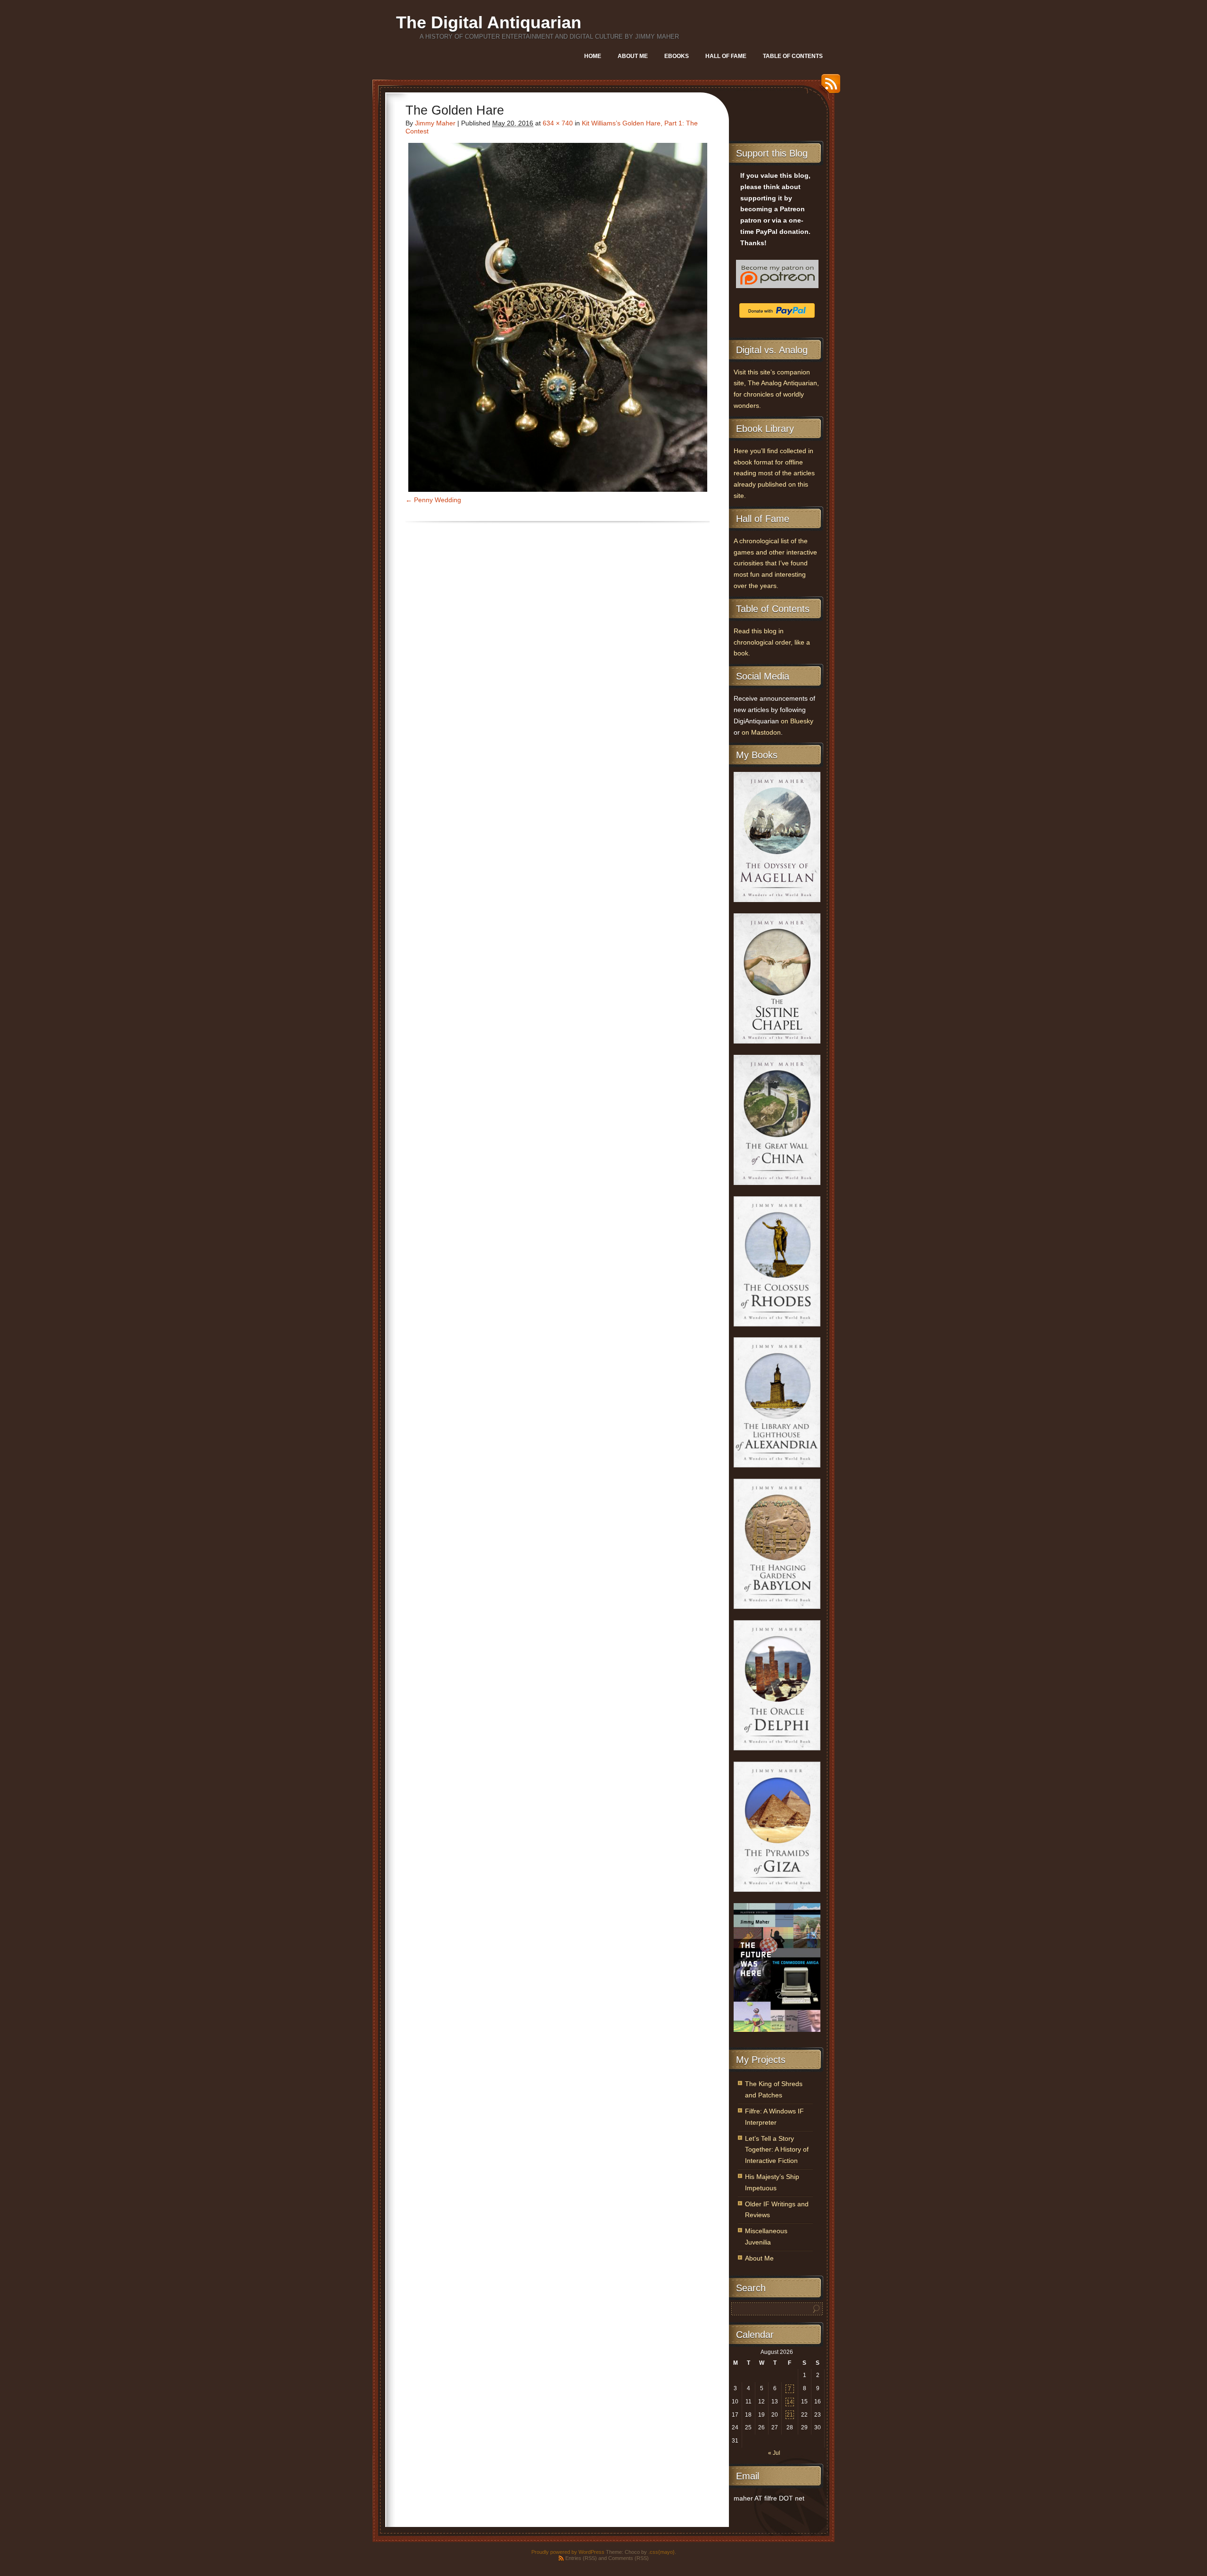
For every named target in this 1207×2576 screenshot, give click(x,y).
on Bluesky (797, 721)
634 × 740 (558, 123)
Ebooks (677, 56)
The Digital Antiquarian (489, 22)
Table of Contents (793, 56)
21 (790, 2415)
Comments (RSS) (628, 2558)
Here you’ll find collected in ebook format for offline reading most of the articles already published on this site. (774, 473)
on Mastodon (761, 733)
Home (593, 56)
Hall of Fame (726, 56)
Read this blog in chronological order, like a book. (772, 642)
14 (790, 2402)
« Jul (774, 2453)
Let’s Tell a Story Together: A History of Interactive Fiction (777, 2150)
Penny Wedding (438, 500)
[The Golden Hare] (558, 317)
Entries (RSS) (581, 2558)
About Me (633, 56)
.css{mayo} (661, 2552)
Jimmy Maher (435, 123)
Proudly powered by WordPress (568, 2552)
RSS (828, 87)
